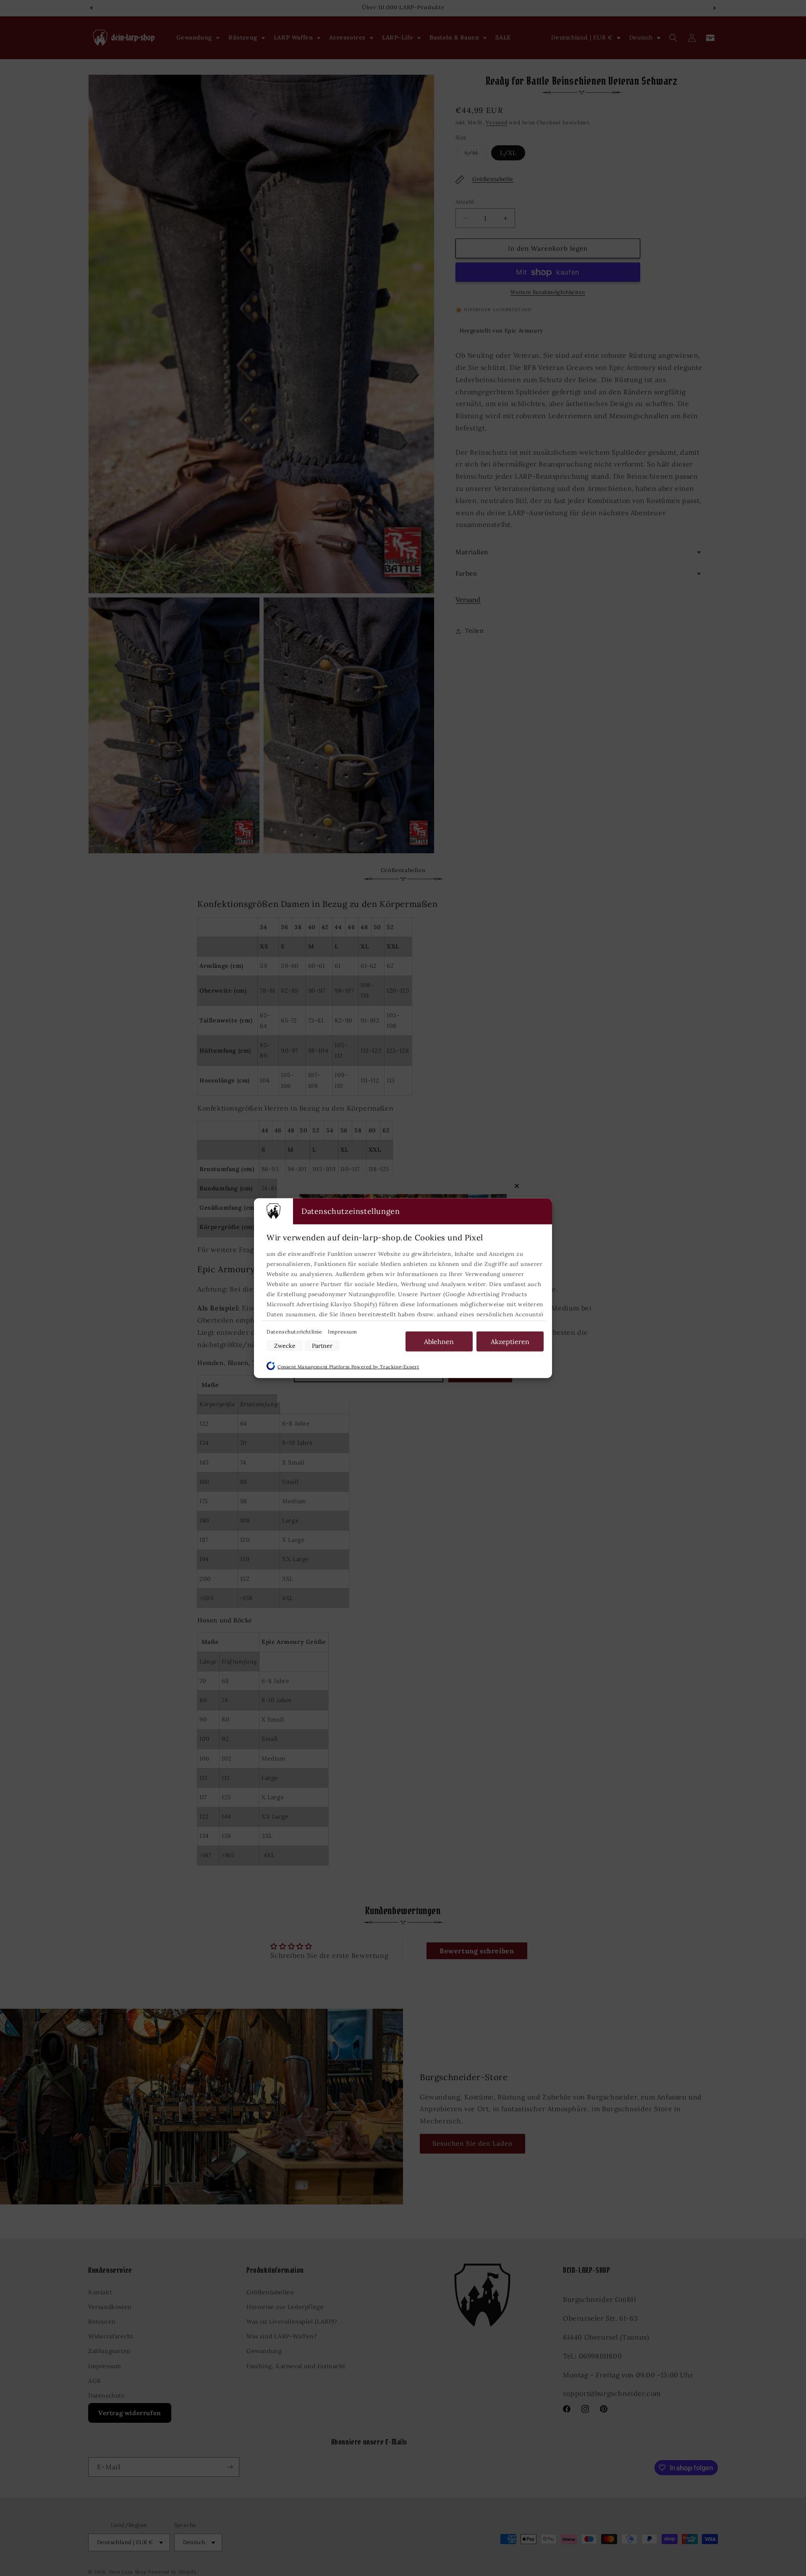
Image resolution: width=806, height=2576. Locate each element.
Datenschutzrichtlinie (295, 1331)
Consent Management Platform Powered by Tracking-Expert (348, 1366)
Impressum (342, 1331)
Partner (322, 1345)
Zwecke (285, 1345)
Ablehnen (439, 1341)
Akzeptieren (510, 1341)
